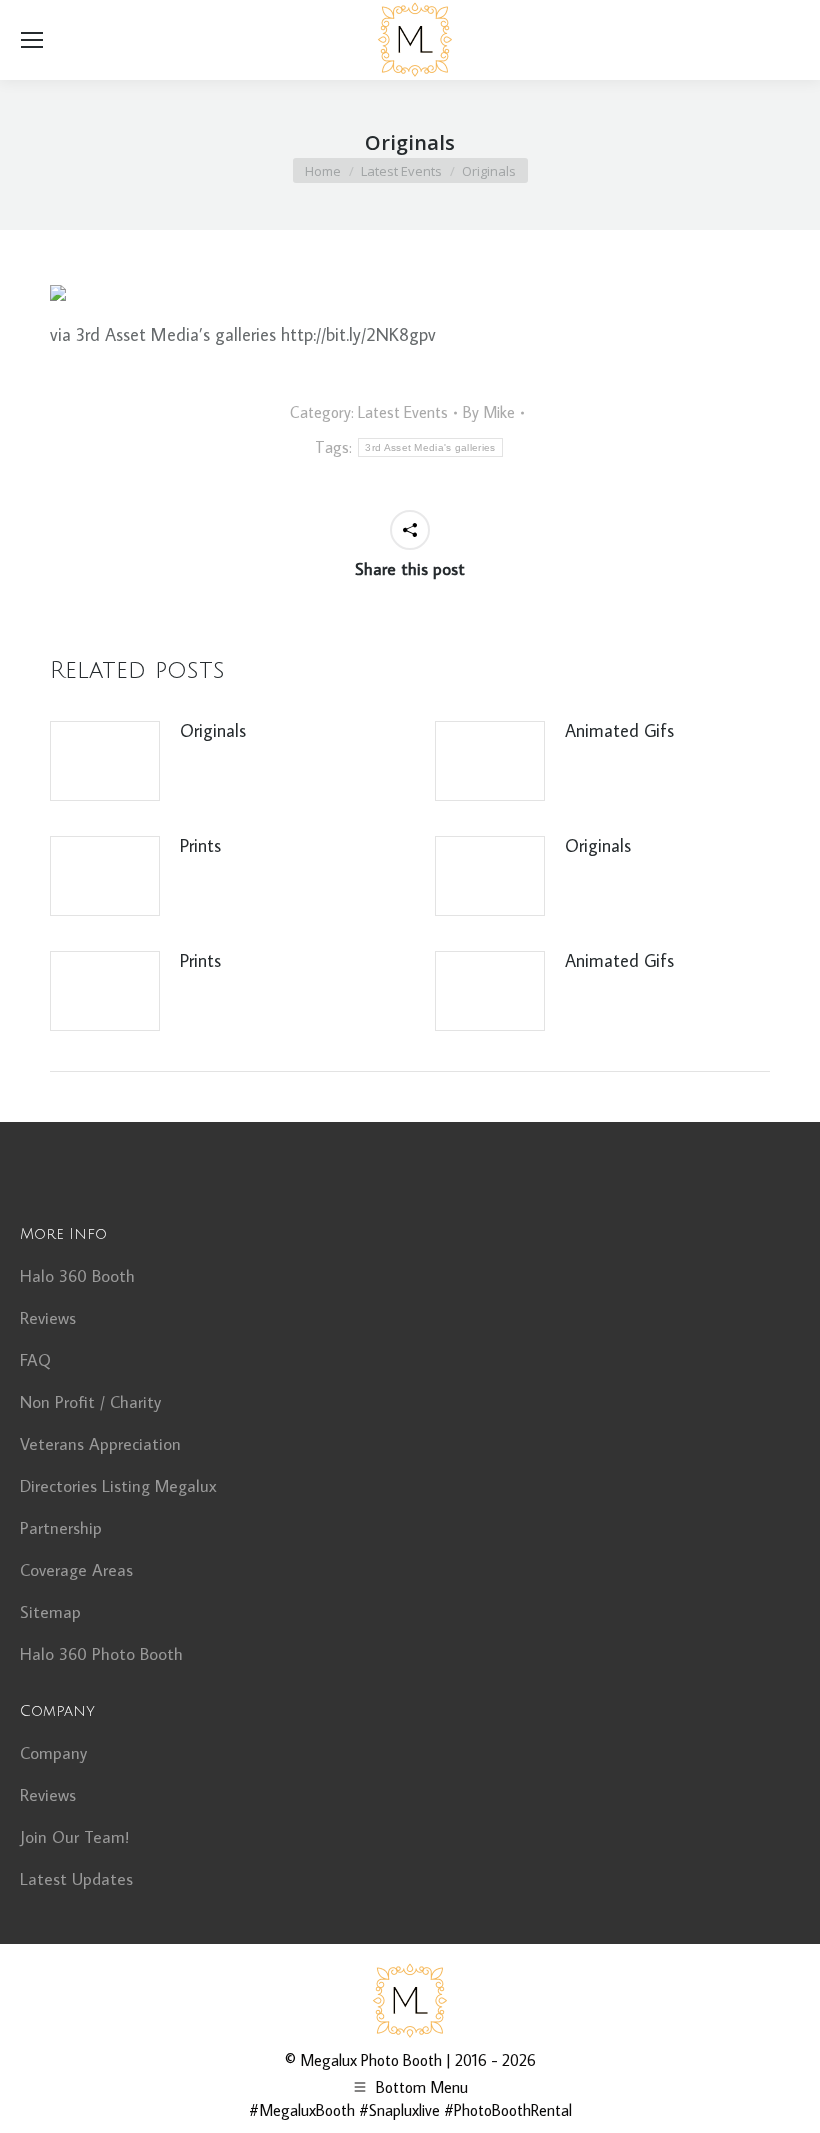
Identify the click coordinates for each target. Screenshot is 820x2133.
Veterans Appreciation (100, 1444)
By (489, 412)
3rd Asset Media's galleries (430, 447)
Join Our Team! (74, 1837)
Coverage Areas (76, 1570)
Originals (213, 730)
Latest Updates (76, 1879)
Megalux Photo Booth (371, 2060)
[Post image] (105, 761)
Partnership (61, 1528)
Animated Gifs (619, 730)
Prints (200, 845)
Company (53, 1753)
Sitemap (50, 1612)
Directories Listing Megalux (118, 1486)
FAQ (35, 1360)
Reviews (48, 1318)
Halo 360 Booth (77, 1276)
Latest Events (403, 412)
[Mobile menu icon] (32, 40)
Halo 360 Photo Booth (101, 1654)
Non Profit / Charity (90, 1402)
